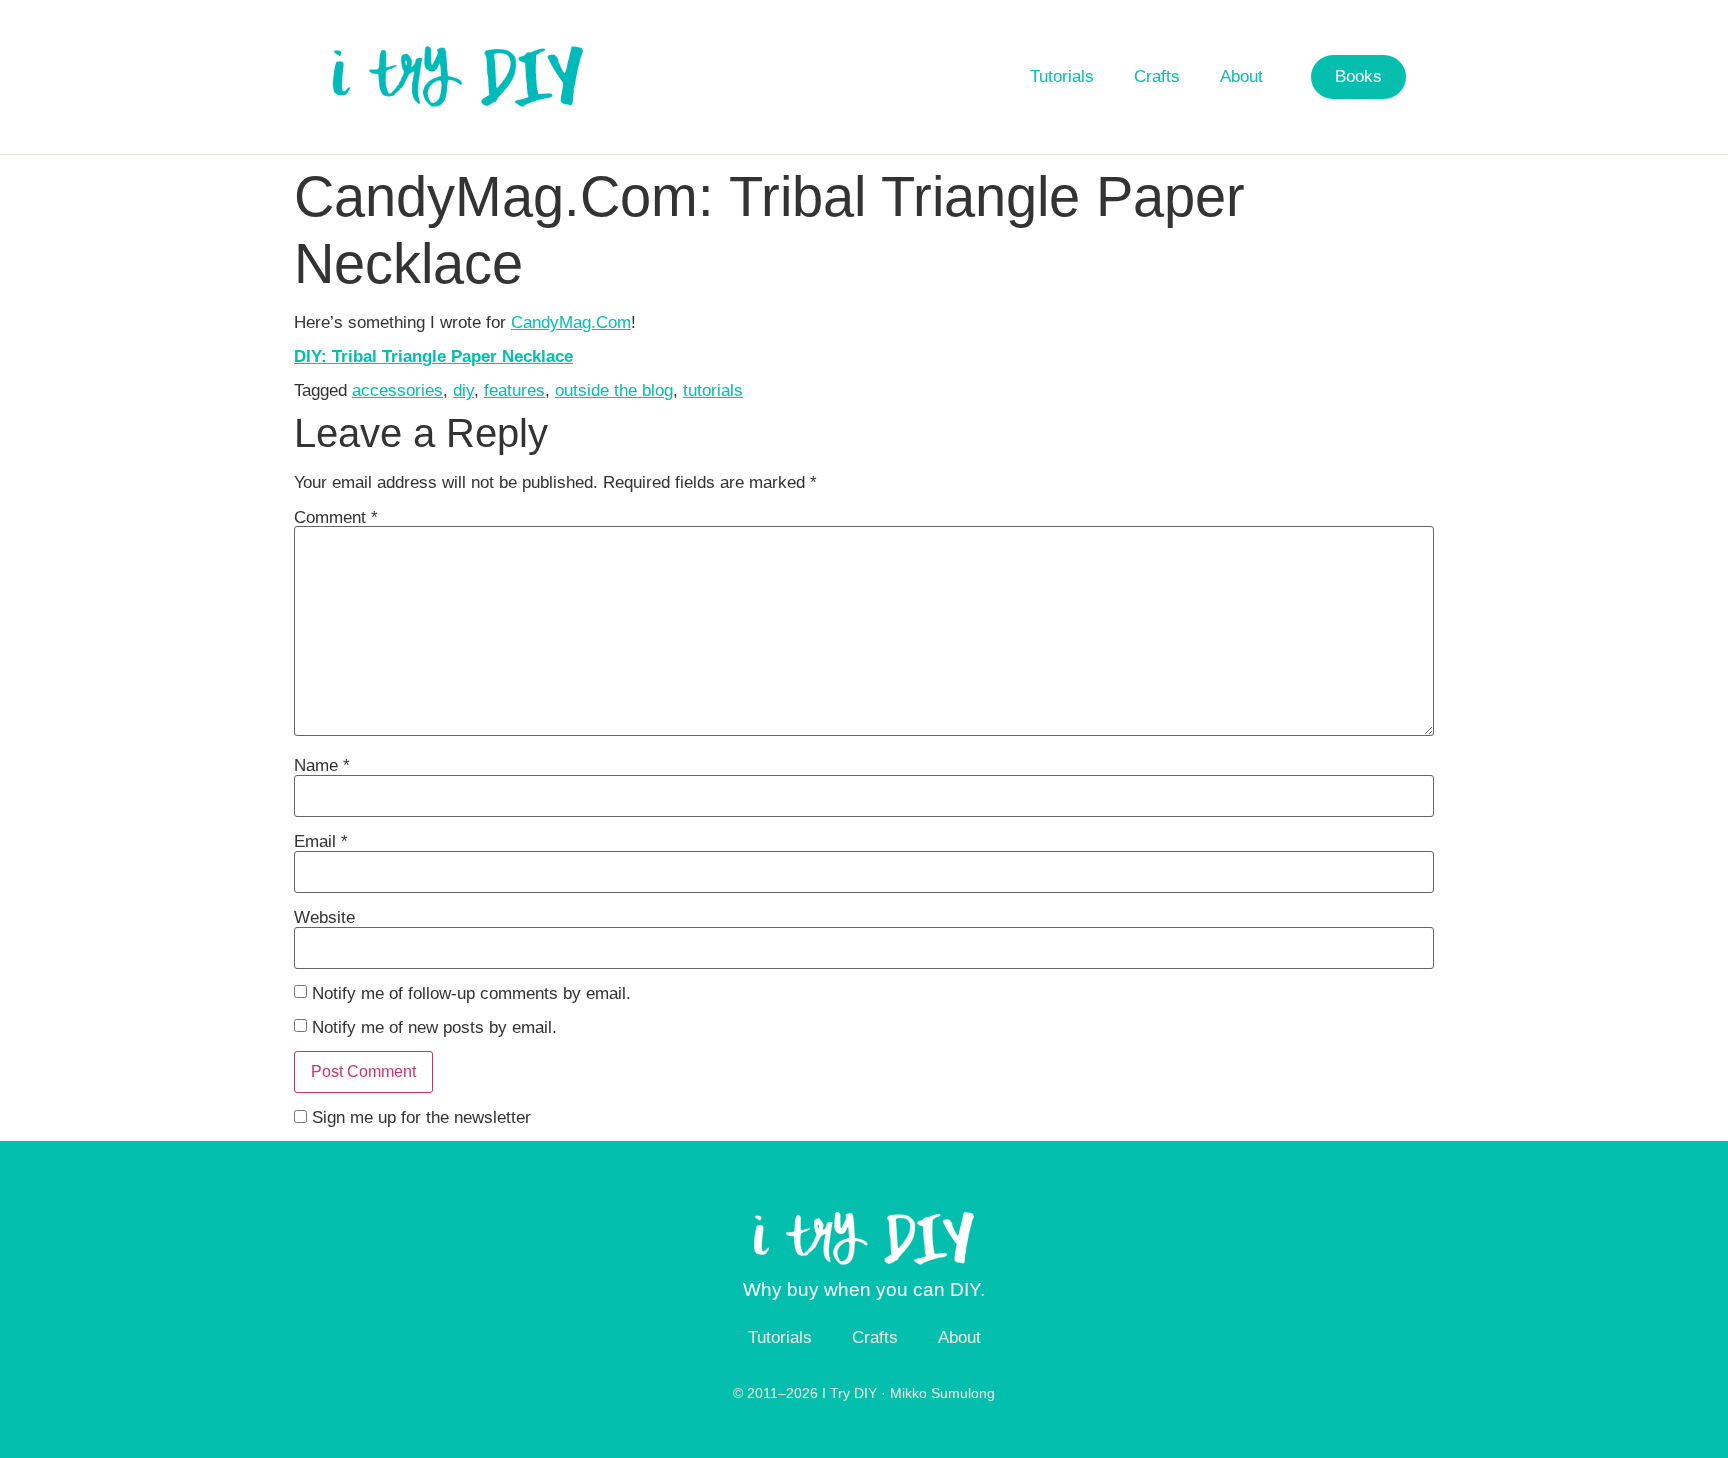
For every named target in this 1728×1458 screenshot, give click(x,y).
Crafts (1157, 76)
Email (321, 841)
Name (322, 765)
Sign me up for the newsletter (419, 1117)
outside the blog (614, 390)
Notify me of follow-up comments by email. (471, 993)
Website (324, 917)
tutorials (713, 390)
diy (463, 390)
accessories (397, 390)
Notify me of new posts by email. (434, 1027)
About (1241, 76)
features (514, 390)
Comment (336, 517)
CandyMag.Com (571, 322)
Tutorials (1062, 76)
